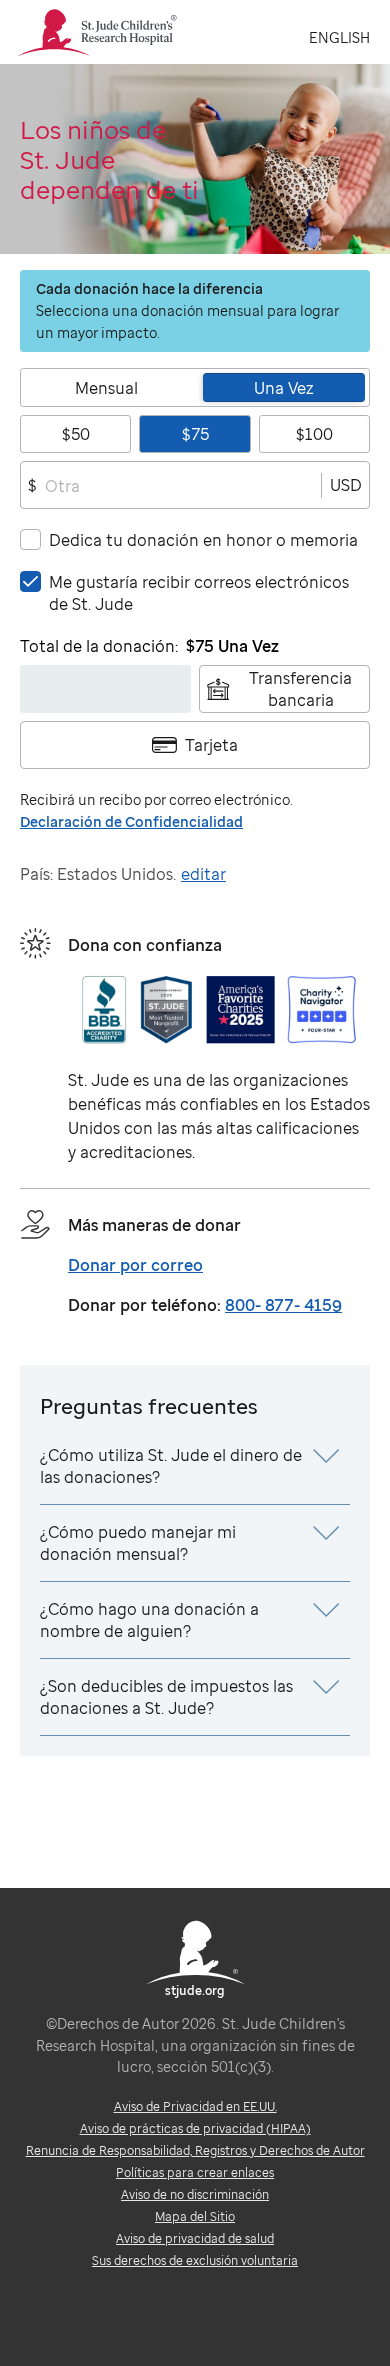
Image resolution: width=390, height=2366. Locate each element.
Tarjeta (211, 745)
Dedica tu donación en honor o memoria (203, 540)
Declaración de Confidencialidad (131, 821)
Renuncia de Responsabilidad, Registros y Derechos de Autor (195, 2150)
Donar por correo (135, 1265)
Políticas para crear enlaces (195, 2172)
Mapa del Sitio (195, 2216)
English (339, 37)
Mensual (106, 388)
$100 (314, 434)
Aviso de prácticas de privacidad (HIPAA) (195, 2128)
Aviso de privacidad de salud (195, 2238)
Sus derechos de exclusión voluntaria (195, 2260)
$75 (195, 434)
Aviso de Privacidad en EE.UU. (195, 2106)
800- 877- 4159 (283, 1305)
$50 (76, 434)
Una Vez (284, 388)
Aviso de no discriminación (195, 2194)
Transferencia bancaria (300, 689)
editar (203, 874)
